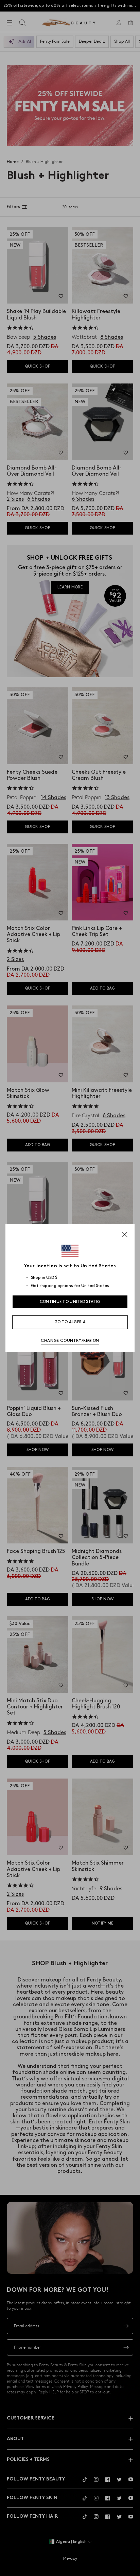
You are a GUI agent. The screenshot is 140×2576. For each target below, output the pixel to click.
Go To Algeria (70, 1322)
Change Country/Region (70, 1341)
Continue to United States (70, 1302)
